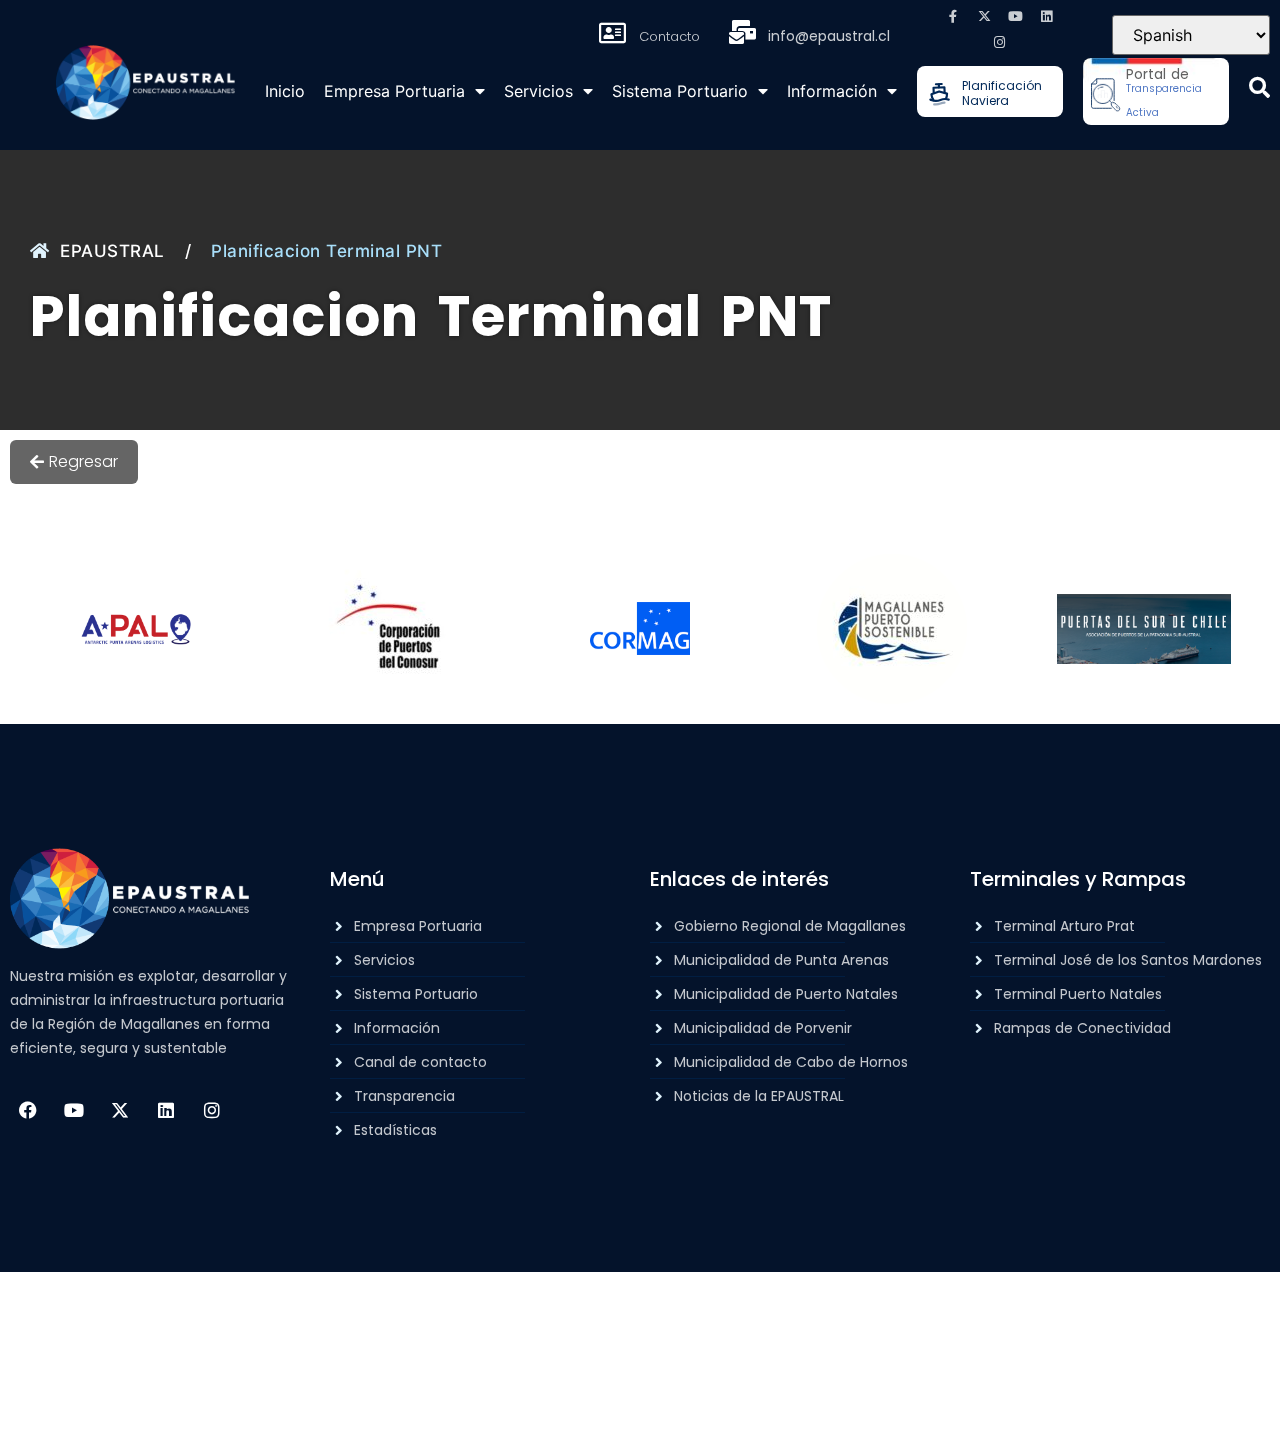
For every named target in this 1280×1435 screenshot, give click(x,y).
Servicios (538, 91)
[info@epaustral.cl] (742, 32)
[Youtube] (1015, 16)
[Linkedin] (1046, 16)
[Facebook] (28, 1110)
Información (832, 91)
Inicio (285, 91)
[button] (1259, 87)
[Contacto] (613, 33)
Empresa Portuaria (394, 91)
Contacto (669, 36)
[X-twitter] (984, 16)
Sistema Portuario (680, 91)
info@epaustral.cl (829, 36)
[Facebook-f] (953, 16)
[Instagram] (1000, 42)
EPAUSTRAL (112, 251)
